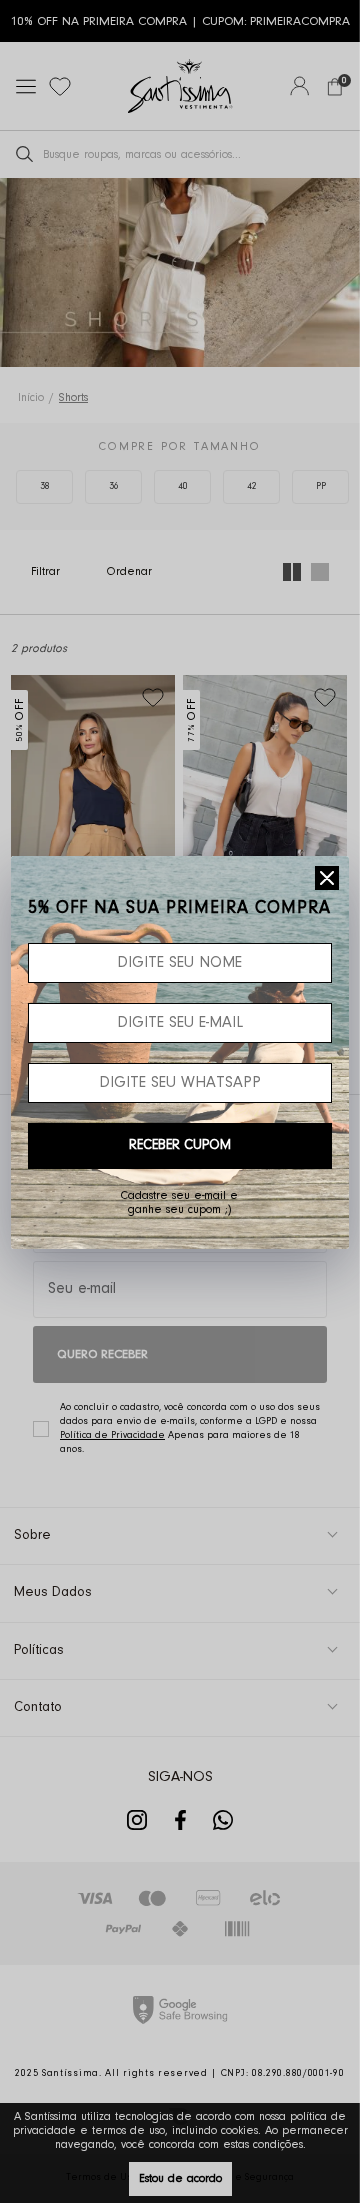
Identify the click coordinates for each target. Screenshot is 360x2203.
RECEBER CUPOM (180, 1146)
